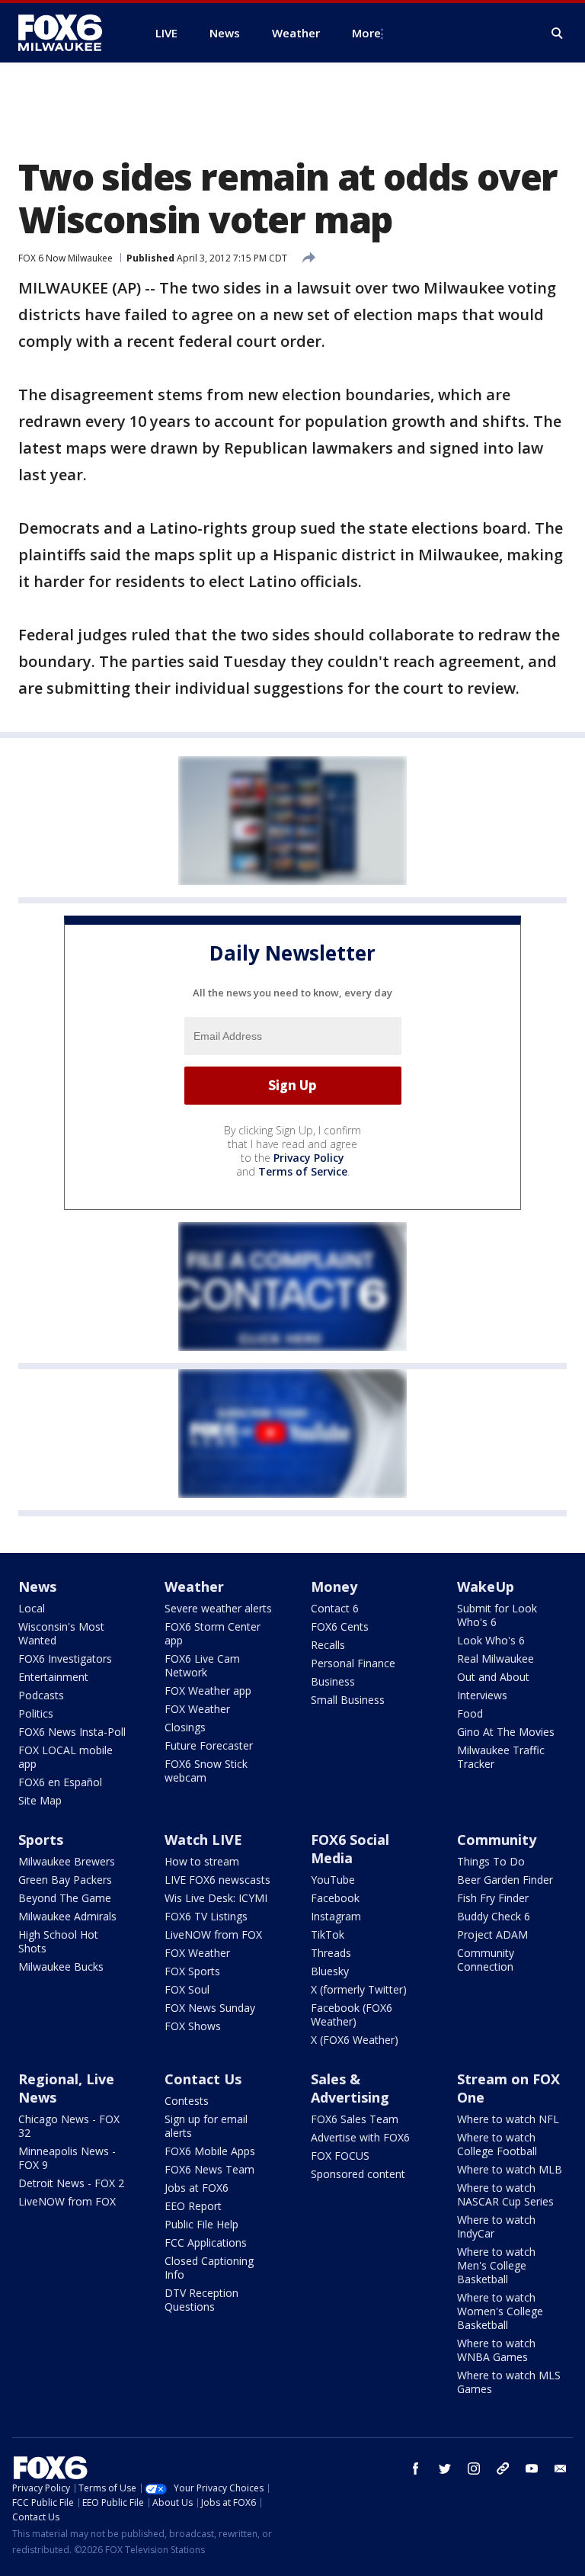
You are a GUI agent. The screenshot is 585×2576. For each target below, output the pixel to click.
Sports (41, 1840)
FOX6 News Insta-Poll (72, 1732)
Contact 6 (335, 1608)
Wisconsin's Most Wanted (61, 1633)
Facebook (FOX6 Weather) (352, 2015)
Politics (36, 1713)
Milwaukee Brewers (67, 1861)
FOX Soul (187, 1989)
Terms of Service (303, 1171)
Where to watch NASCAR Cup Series (505, 2194)
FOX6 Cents (340, 1626)
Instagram (336, 1916)
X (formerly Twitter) (359, 1989)
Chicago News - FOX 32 (69, 2126)
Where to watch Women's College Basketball (500, 2311)
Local (32, 1608)
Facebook (335, 1898)
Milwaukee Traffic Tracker (501, 1757)
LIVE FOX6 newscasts (217, 1880)
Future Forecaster (209, 1745)
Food (470, 1713)
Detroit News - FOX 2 (71, 2183)
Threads (331, 1953)
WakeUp (486, 1586)
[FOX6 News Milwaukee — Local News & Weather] (69, 33)
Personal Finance (353, 1663)
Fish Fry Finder (493, 1898)
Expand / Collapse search (558, 34)
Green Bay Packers (65, 1880)
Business (333, 1681)
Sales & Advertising (350, 2088)
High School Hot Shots (58, 1941)
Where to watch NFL (508, 2119)
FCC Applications (206, 2242)
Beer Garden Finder (505, 1880)
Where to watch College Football (497, 2144)
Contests (187, 2101)
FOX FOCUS (340, 2156)
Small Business (348, 1700)
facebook (416, 2469)
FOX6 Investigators (65, 1659)
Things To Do (491, 1861)
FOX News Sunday (210, 2008)
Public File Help (201, 2224)
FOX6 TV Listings (206, 1916)
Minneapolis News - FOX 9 (67, 2158)
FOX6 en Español (60, 1782)
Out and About (493, 1677)
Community (497, 1840)
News (37, 1586)
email (561, 2469)
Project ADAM (492, 1934)
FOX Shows (193, 2026)
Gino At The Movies (506, 1732)
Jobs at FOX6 (197, 2188)
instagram (474, 2469)
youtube (532, 2469)
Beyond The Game (65, 1898)
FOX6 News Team (209, 2169)
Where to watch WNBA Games (496, 2350)
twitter (445, 2469)
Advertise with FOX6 (360, 2137)
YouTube (333, 1880)
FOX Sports (192, 1971)
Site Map (40, 1800)
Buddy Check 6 (494, 1916)
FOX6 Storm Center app (213, 1633)
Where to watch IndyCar (496, 2226)
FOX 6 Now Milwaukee (66, 258)
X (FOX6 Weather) (355, 2040)
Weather (194, 1586)
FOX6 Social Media (350, 1849)
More (366, 33)
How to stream (202, 1861)
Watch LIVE (203, 1840)
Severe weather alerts (218, 1608)
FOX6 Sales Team (355, 2119)
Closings (185, 1727)
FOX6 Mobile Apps (210, 2151)
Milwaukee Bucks (61, 1966)
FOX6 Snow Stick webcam (206, 1771)
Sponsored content (358, 2174)
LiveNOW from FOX (213, 1934)
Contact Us (203, 2079)
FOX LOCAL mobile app (66, 1757)
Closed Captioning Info (209, 2268)
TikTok (328, 1934)
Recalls (328, 1645)
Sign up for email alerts (206, 2126)
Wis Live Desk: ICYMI (216, 1898)
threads (503, 2469)
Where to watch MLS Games (509, 2382)
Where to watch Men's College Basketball (496, 2265)
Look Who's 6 (491, 1640)
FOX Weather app (208, 1691)
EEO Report (193, 2206)
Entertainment (53, 1677)
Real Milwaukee (495, 1659)
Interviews (482, 1695)
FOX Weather (197, 1709)
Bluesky (330, 1971)
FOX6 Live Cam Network (202, 1665)
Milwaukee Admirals (67, 1916)
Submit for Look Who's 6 (497, 1615)
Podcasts (41, 1695)
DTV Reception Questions (201, 2300)
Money (334, 1586)
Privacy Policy (309, 1158)
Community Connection (486, 1960)
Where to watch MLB (510, 2169)
